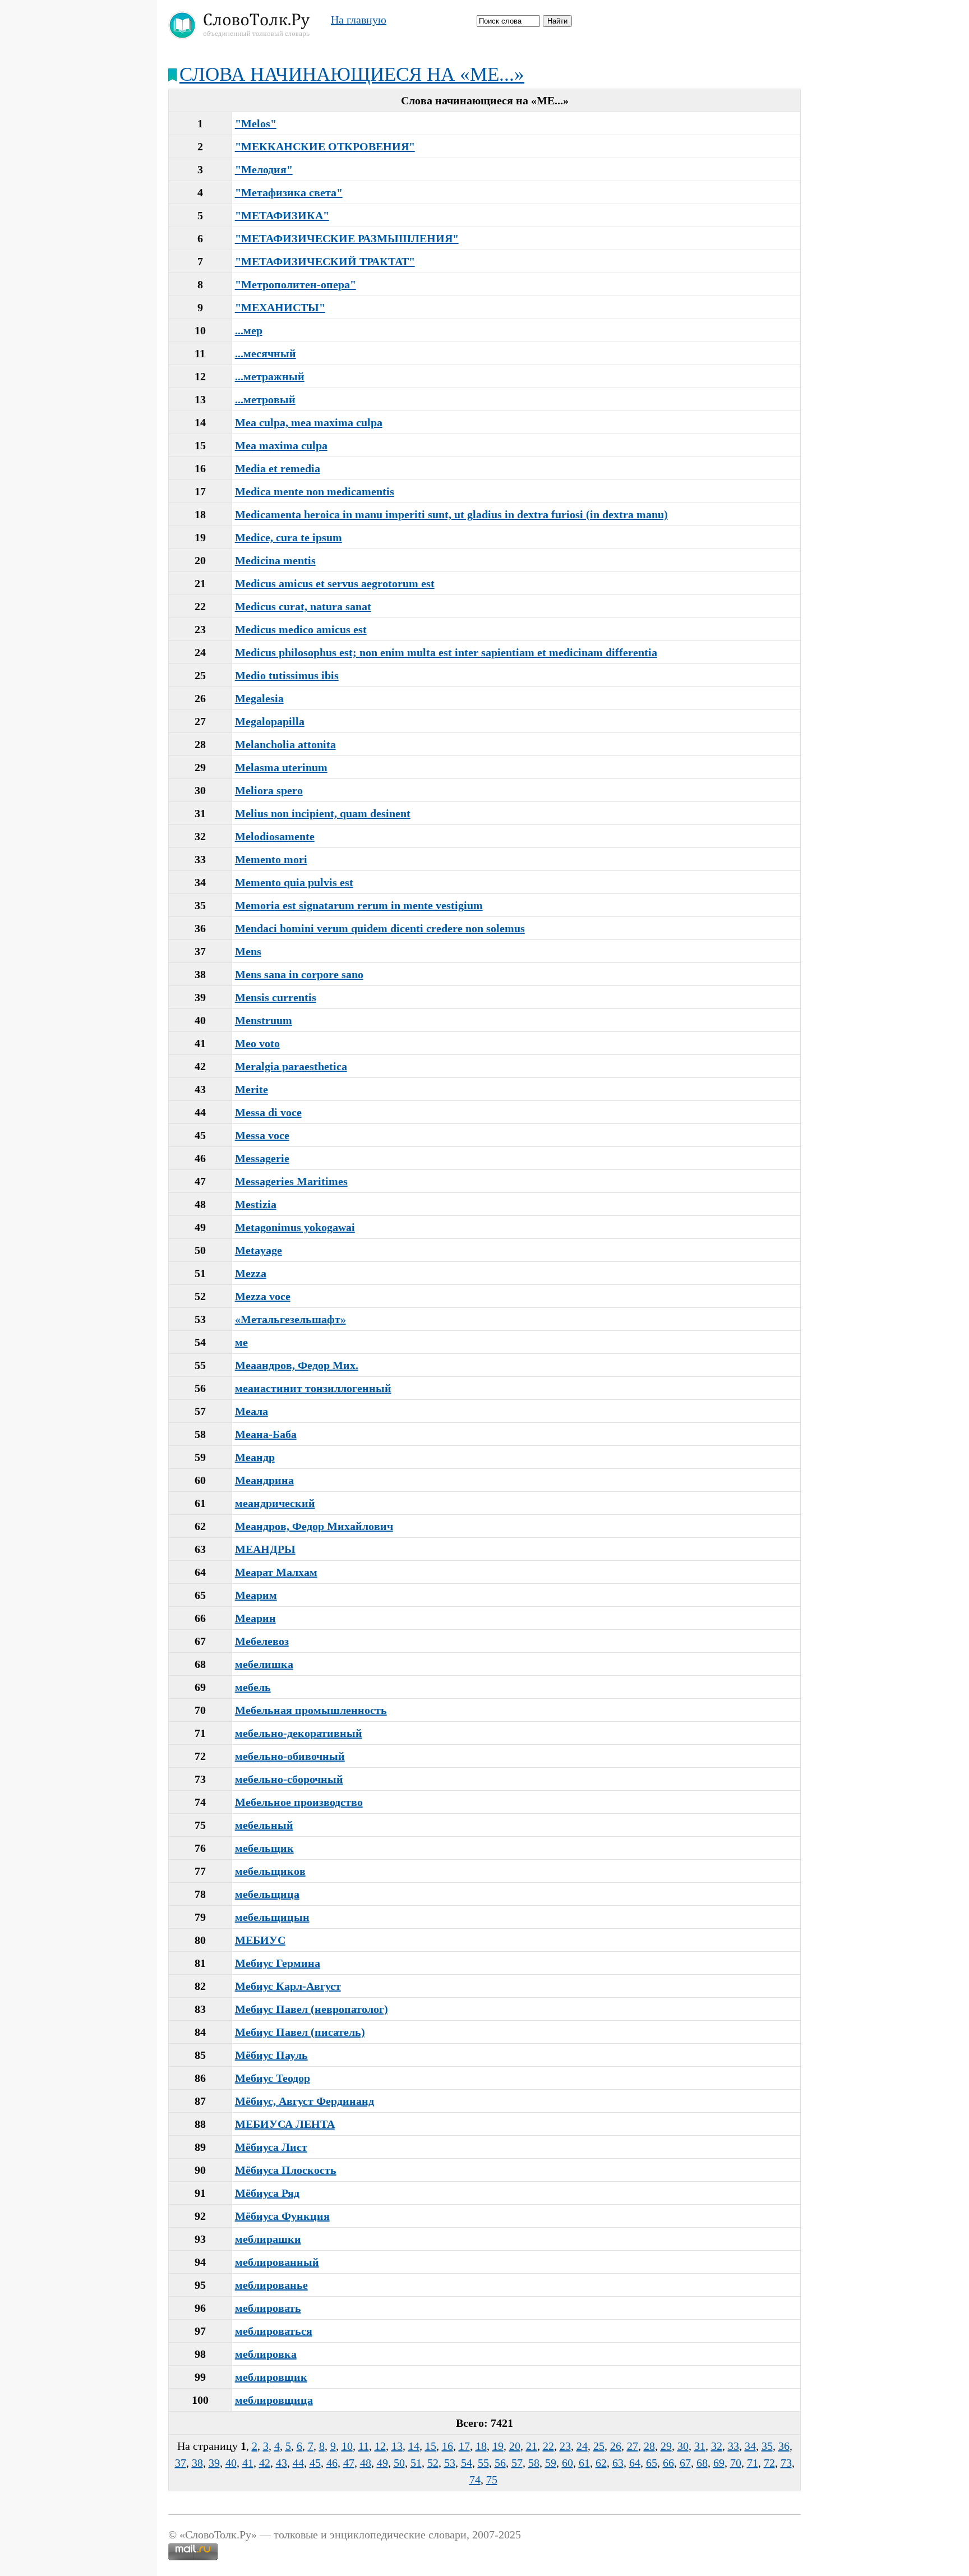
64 (635, 2463)
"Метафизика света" (289, 192)
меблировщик (271, 2377)
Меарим (256, 1595)
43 (282, 2463)
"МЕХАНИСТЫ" (280, 307)
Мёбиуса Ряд (267, 2193)
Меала (252, 1411)
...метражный (270, 376)
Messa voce (262, 1135)
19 (498, 2446)
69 (719, 2463)
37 (181, 2463)
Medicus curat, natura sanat (303, 606)
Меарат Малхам (276, 1572)
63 (618, 2463)
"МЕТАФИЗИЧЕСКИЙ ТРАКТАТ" (325, 261)
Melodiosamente (275, 836)
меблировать (268, 2308)
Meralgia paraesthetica (291, 1066)
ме (241, 1342)
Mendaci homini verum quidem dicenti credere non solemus (380, 928)
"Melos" (256, 123)
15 (431, 2446)
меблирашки (268, 2239)
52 (433, 2463)
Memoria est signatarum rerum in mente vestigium (359, 905)
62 (601, 2463)
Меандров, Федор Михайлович (314, 1526)
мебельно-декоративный (299, 1733)
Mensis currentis (276, 997)
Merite (252, 1089)
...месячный (266, 353)
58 (534, 2463)
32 (717, 2446)
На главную (359, 20)
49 (382, 2463)
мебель (253, 1687)
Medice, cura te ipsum (289, 537)
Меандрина (264, 1480)
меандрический (275, 1503)
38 (197, 2463)
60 (567, 2463)
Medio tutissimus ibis (287, 675)
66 (668, 2463)
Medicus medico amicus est (301, 629)
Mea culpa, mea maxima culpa (309, 422)
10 (347, 2446)
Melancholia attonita (285, 744)
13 (397, 2446)
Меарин (255, 1618)
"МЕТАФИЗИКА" (282, 215)
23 (565, 2446)
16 (447, 2446)
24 (582, 2446)
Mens (248, 951)
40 (231, 2463)
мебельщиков (270, 1871)
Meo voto (257, 1043)
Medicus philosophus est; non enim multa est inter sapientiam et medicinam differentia (446, 652)
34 (750, 2446)
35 (767, 2446)
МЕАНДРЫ (265, 1549)
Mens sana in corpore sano (299, 974)
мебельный (264, 1825)
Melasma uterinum (281, 767)
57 (517, 2463)
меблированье (271, 2285)
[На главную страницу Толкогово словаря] (241, 35)
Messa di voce (268, 1112)
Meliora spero (269, 790)
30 (683, 2446)
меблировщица (274, 2400)
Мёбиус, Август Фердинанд (304, 2101)
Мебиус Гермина (278, 1963)
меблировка (266, 2354)
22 (548, 2446)
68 (702, 2463)
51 (416, 2463)
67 (685, 2463)
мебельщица (267, 1894)
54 (467, 2463)
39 (214, 2463)
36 (784, 2446)
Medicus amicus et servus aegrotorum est (335, 583)
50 (399, 2463)
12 (380, 2446)
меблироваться (274, 2331)
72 (769, 2463)
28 (649, 2446)
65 (652, 2463)
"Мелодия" (264, 169)
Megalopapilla (270, 721)
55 (483, 2463)
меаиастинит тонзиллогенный (313, 1388)
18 (481, 2446)
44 (298, 2463)
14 (414, 2446)
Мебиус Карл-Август (288, 1986)
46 (332, 2463)
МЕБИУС (260, 1940)
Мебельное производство (299, 1802)
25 (599, 2446)
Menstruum (264, 1020)
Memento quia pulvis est (294, 882)
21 (532, 2446)
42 (265, 2463)
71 (753, 2463)
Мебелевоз (262, 1641)
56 (500, 2463)
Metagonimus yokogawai (295, 1227)
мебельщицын (272, 1917)
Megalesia (259, 698)
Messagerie (262, 1158)
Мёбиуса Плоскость (286, 2170)
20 (515, 2446)
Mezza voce (263, 1296)
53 (450, 2463)
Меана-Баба (266, 1434)
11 (364, 2446)
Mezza (251, 1273)
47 (349, 2463)
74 (475, 2480)
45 (315, 2463)
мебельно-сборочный (289, 1779)
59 (551, 2463)
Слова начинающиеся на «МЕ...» (352, 74)
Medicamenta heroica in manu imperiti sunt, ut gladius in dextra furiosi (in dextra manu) (451, 514)
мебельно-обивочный (290, 1756)
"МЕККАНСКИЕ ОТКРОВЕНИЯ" (325, 146)
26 (616, 2446)
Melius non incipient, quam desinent (323, 813)
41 (248, 2463)
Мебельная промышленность (311, 1710)
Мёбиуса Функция (282, 2216)
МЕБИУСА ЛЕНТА (285, 2124)
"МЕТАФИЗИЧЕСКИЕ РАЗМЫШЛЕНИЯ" (347, 238)
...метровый (265, 399)
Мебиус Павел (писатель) (300, 2032)
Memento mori (271, 859)
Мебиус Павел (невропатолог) (312, 2009)
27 (633, 2446)
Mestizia (256, 1204)
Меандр (255, 1457)
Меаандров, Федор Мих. (297, 1365)
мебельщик (264, 1848)
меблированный (277, 2262)
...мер (249, 330)
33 (733, 2446)
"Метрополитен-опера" (296, 284)
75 (492, 2480)
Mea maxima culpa (281, 445)
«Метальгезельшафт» (290, 1319)
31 (700, 2446)
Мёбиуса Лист (271, 2147)
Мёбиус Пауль (271, 2055)
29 (666, 2446)
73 (786, 2463)
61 (584, 2463)
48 (366, 2463)
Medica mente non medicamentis (315, 491)
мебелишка (264, 1664)
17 (464, 2446)
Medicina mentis (275, 560)
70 (736, 2463)
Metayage (259, 1250)
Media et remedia (278, 468)
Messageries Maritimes (291, 1181)
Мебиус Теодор (273, 2078)
